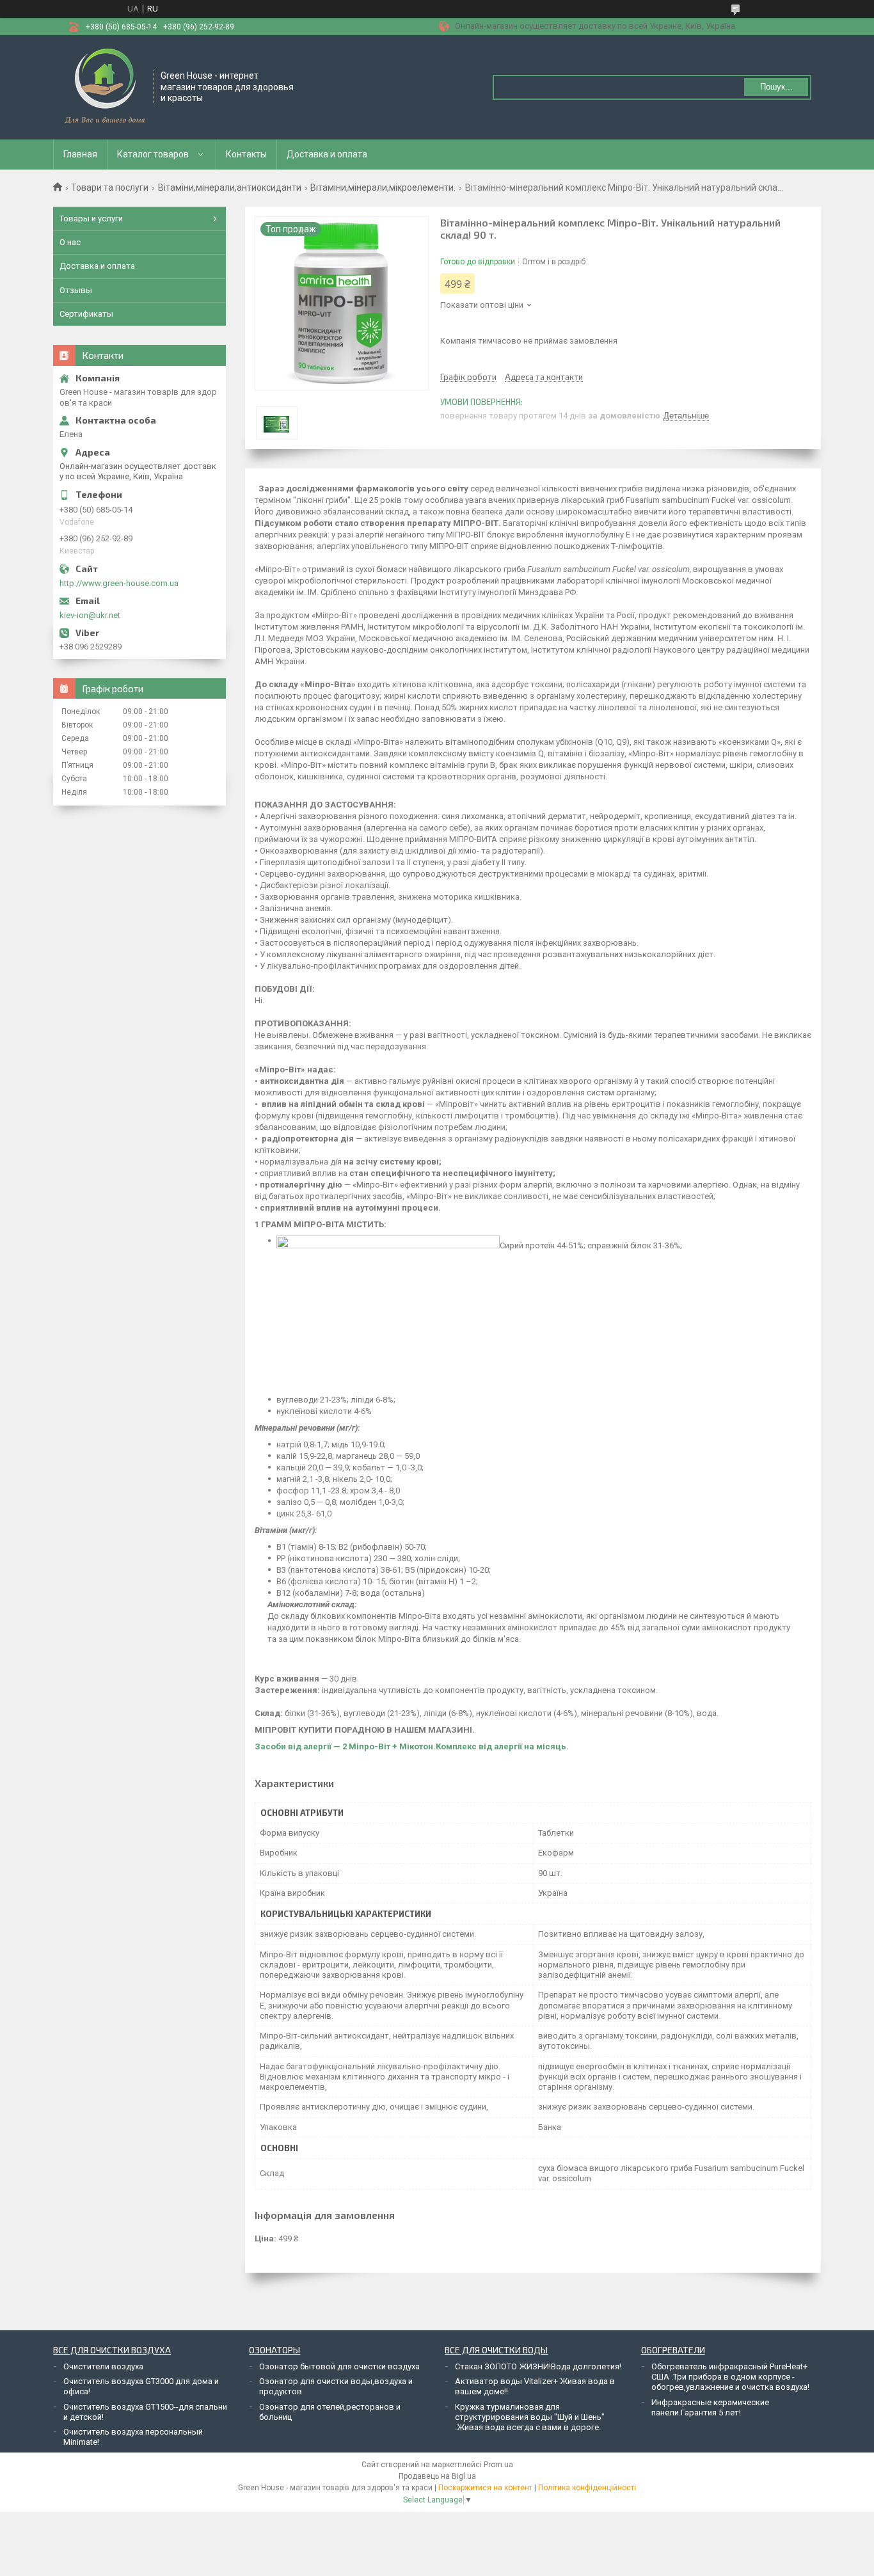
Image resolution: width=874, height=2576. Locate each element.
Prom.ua (498, 2465)
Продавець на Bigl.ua (437, 2476)
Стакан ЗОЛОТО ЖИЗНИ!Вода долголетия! (538, 2366)
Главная (80, 154)
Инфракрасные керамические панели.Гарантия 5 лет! (710, 2407)
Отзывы (76, 290)
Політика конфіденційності (587, 2488)
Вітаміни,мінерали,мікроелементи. (383, 187)
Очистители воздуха (103, 2366)
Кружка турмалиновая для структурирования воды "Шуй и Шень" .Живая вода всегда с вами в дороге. (530, 2417)
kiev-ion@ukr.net (90, 615)
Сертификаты (86, 314)
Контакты (246, 154)
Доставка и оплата (327, 154)
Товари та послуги (110, 187)
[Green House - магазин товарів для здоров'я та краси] (104, 86)
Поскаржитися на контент (485, 2488)
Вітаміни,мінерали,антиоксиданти (230, 187)
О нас (70, 242)
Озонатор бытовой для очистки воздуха (339, 2366)
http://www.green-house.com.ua (119, 583)
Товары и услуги (91, 219)
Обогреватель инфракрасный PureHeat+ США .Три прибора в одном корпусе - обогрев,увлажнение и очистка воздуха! (730, 2377)
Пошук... (776, 87)
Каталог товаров (153, 154)
